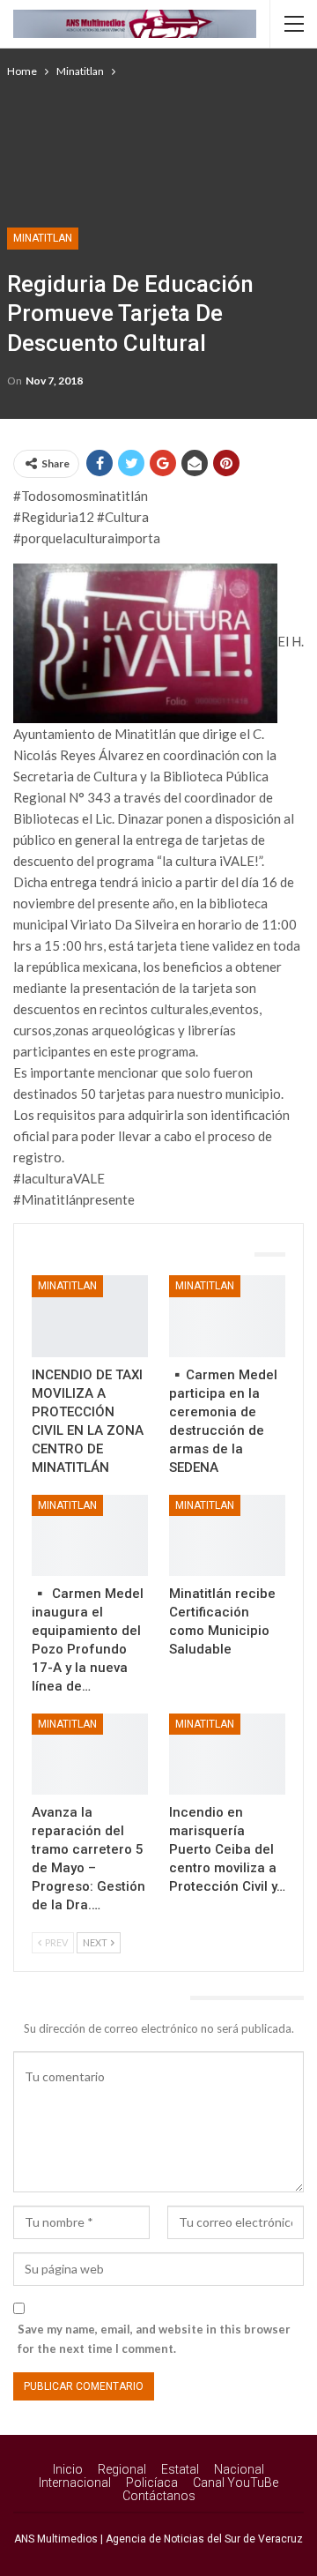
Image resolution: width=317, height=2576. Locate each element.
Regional (122, 2469)
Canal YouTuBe (236, 2483)
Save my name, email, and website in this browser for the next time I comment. (154, 2339)
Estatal (180, 2469)
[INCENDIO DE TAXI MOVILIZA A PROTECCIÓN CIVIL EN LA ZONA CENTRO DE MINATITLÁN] (90, 1316)
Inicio (68, 2469)
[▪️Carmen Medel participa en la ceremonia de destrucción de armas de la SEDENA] (227, 1316)
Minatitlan (43, 238)
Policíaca (152, 2483)
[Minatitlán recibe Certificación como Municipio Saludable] (227, 1535)
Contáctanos (159, 2496)
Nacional (239, 2469)
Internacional (75, 2483)
